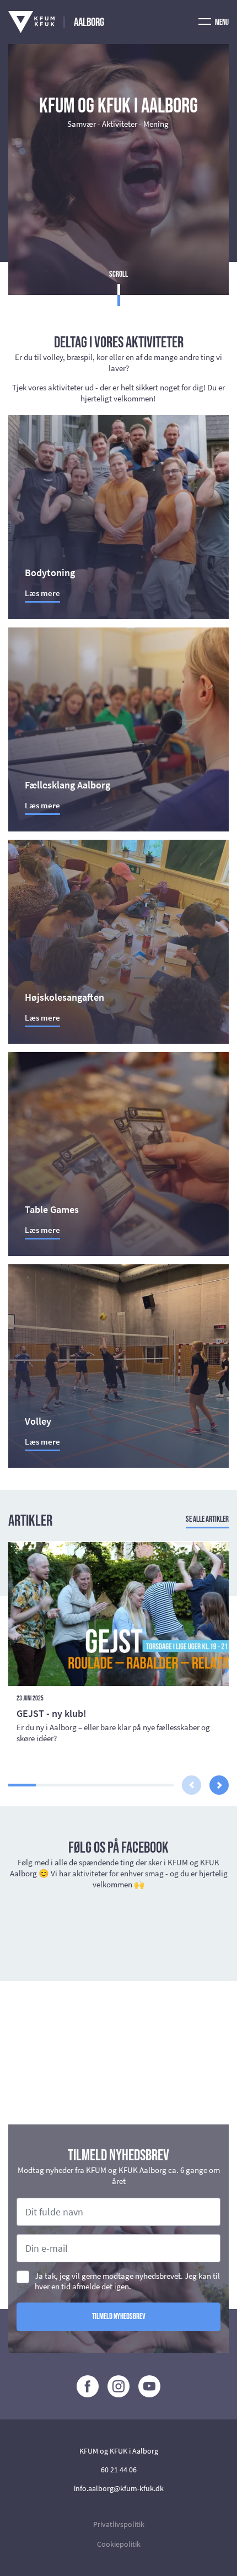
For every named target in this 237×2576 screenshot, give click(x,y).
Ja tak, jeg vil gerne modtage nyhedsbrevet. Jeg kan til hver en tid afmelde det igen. (127, 2281)
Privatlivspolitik (119, 2524)
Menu (221, 22)
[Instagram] (118, 2386)
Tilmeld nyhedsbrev (119, 2317)
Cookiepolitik (119, 2544)
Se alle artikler (207, 1519)
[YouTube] (149, 2386)
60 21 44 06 (119, 2470)
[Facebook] (88, 2386)
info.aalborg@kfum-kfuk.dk (119, 2488)
